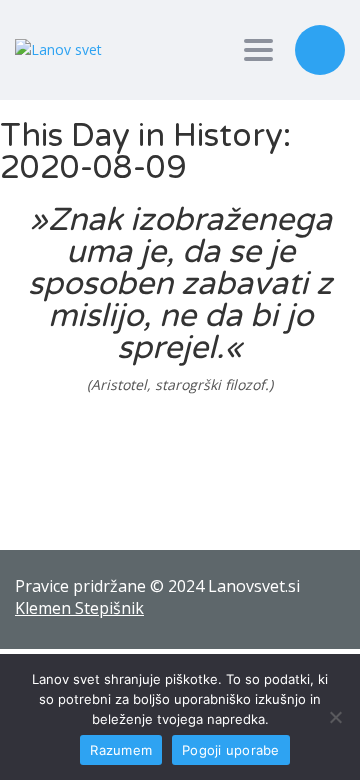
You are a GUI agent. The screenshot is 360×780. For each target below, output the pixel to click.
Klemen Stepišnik (79, 608)
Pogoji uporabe (231, 750)
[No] (335, 717)
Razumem (121, 750)
